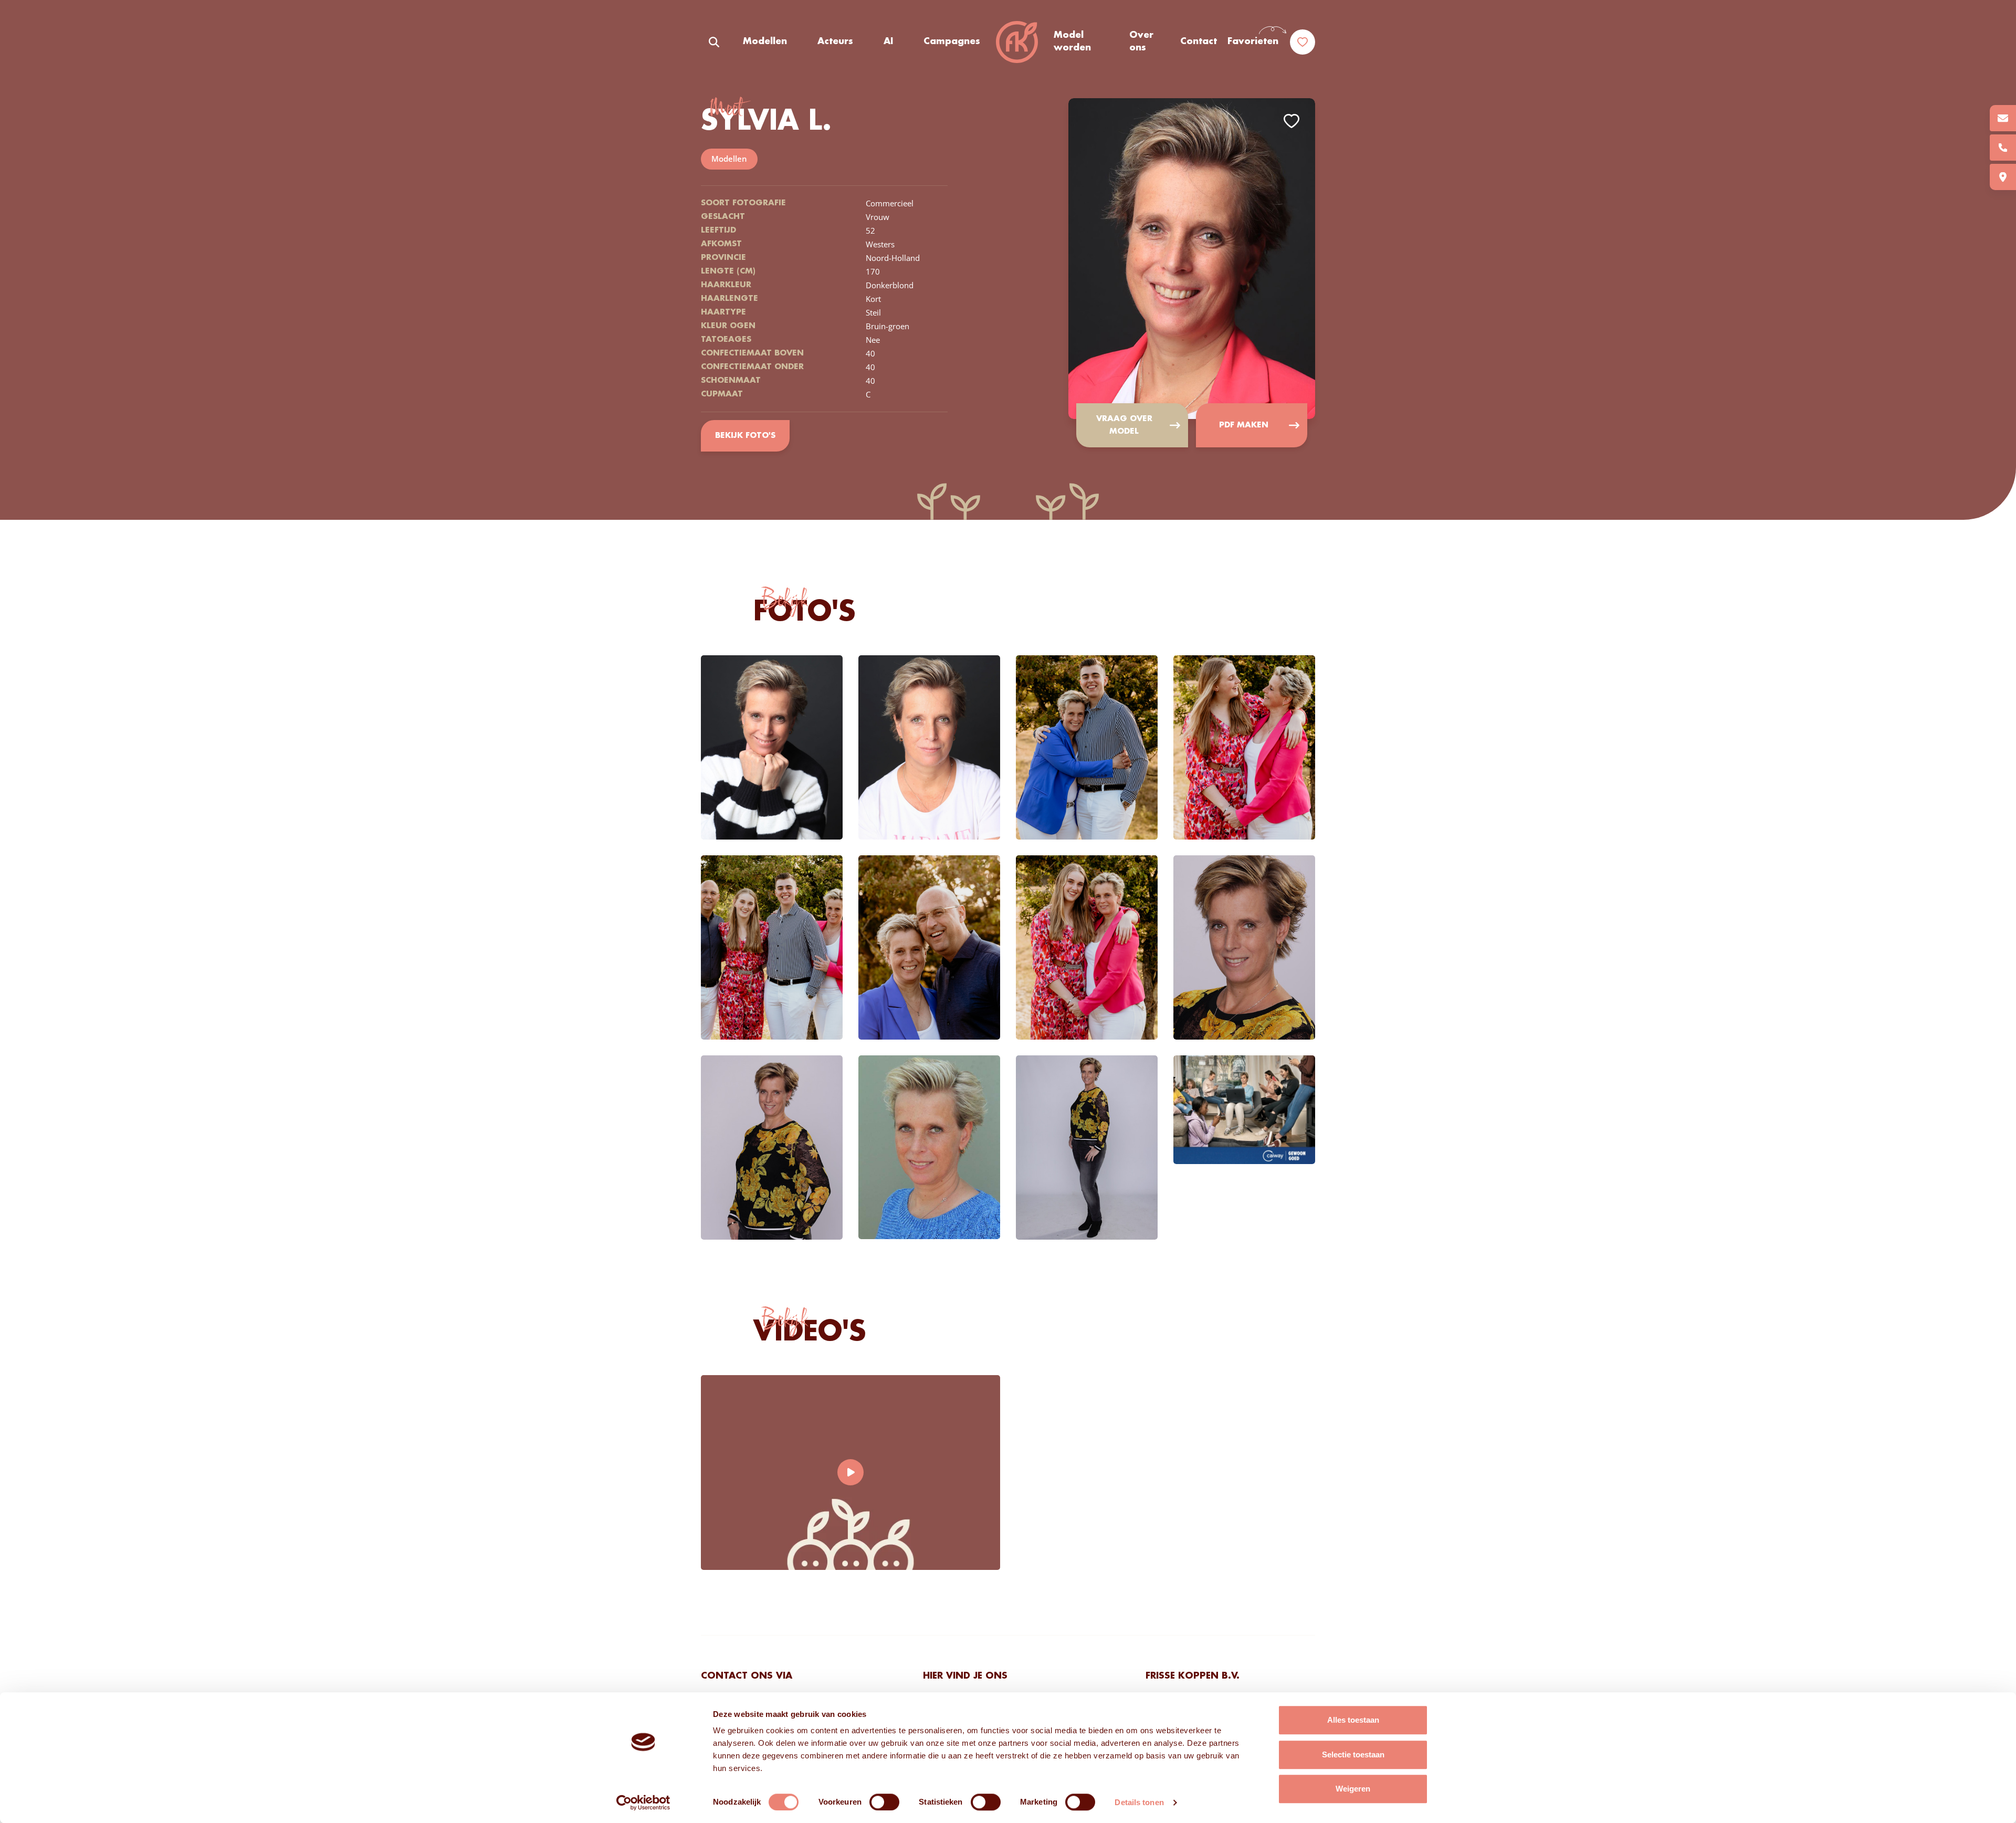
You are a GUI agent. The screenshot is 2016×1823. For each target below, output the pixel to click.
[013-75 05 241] (2003, 148)
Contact (1199, 41)
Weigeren (1353, 1789)
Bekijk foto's (745, 436)
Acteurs (835, 41)
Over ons (1141, 41)
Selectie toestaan (1353, 1754)
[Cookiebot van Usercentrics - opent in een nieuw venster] (643, 1803)
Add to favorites (1291, 121)
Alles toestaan (1353, 1720)
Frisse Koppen (1017, 42)
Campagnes (952, 41)
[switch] (884, 1802)
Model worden (1072, 41)
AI (888, 41)
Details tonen (1139, 1802)
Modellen (765, 41)
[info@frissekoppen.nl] (2003, 118)
